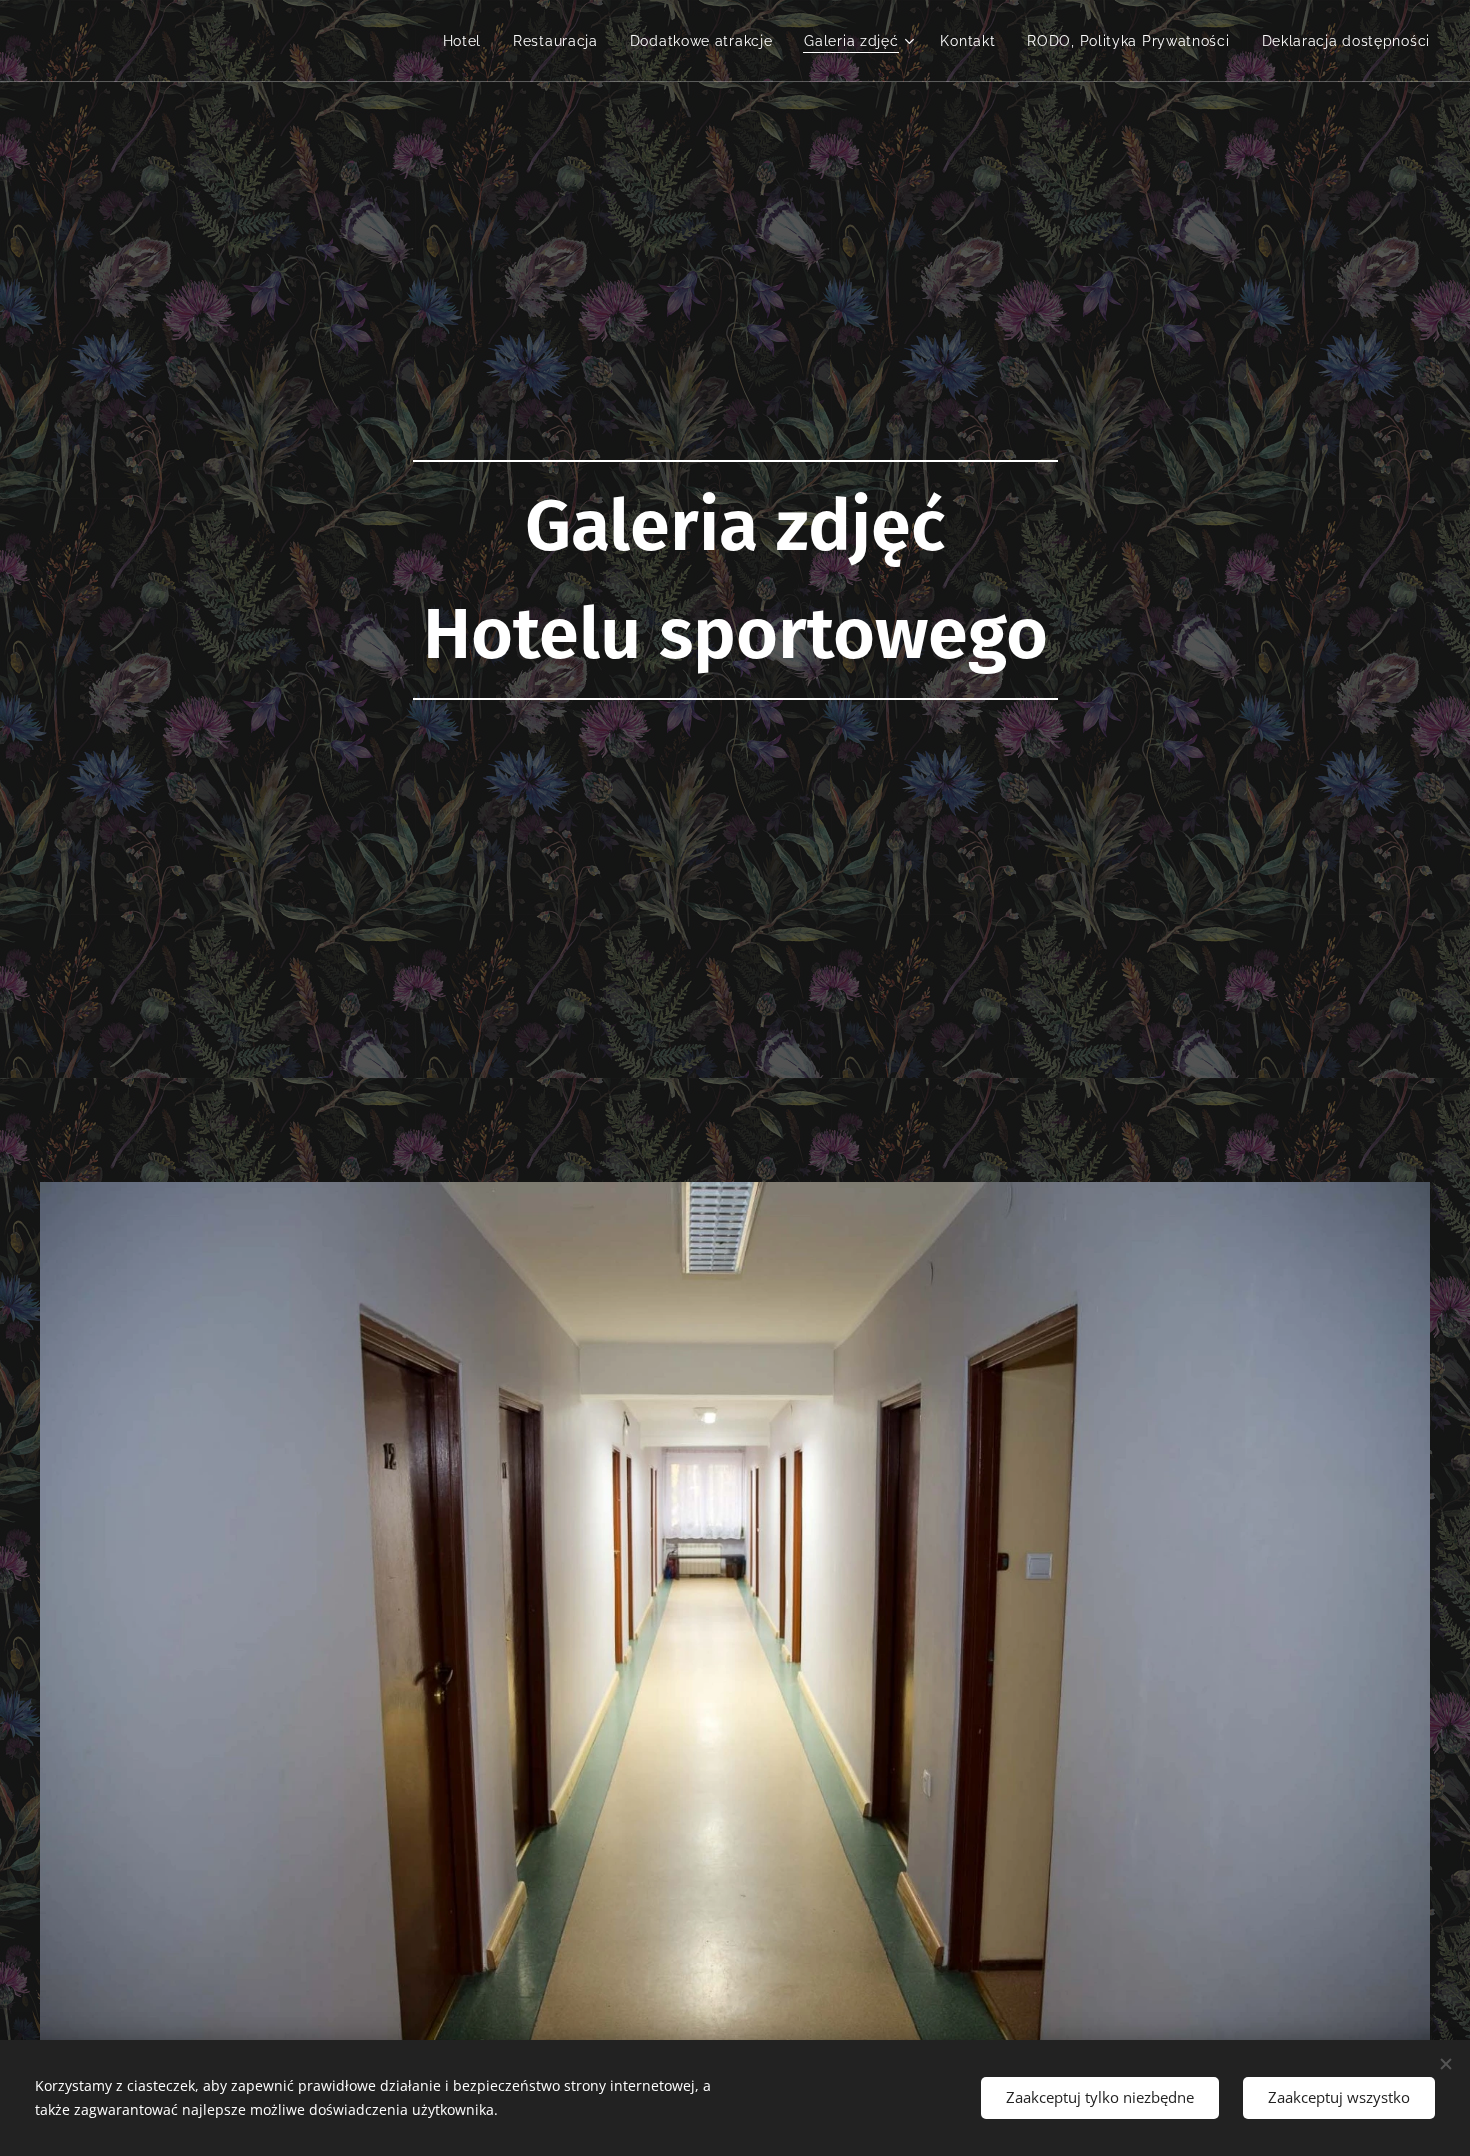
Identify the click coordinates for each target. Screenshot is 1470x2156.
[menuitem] (468, 41)
